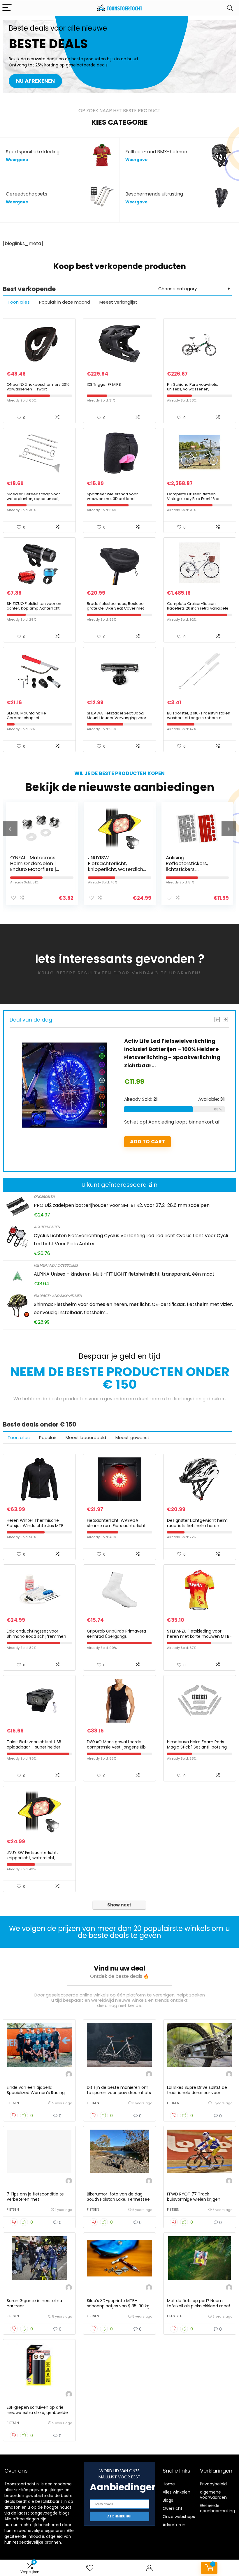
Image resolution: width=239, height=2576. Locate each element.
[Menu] (7, 8)
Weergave (17, 160)
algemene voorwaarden (213, 2495)
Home (169, 2484)
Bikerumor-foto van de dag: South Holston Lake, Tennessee (118, 2197)
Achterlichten (47, 1227)
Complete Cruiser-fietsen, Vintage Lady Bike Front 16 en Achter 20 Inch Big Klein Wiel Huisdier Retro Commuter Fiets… (197, 501)
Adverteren (174, 2525)
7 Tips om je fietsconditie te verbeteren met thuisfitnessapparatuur (35, 2199)
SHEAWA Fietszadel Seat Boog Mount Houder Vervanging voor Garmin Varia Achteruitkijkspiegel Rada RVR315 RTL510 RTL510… (118, 720)
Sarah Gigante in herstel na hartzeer (34, 2303)
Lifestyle (174, 2316)
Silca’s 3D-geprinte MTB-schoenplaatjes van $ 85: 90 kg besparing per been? (118, 2306)
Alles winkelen (176, 2492)
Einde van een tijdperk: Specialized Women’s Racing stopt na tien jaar (36, 2093)
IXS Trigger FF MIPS (104, 384)
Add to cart (147, 1142)
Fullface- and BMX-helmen (58, 1296)
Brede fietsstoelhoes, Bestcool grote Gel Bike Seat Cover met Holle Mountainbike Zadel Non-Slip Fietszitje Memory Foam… (116, 611)
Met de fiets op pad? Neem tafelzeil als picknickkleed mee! (198, 2303)
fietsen (13, 2103)
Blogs (168, 2500)
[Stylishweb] (69, 2075)
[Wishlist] (90, 2568)
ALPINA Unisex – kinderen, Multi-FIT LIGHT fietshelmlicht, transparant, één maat (124, 1274)
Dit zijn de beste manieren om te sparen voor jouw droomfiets (119, 2090)
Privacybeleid (213, 2484)
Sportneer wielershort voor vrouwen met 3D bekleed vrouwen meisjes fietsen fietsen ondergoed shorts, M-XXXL (117, 501)
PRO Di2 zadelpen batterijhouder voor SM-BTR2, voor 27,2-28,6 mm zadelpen (122, 1205)
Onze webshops (179, 2517)
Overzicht (173, 2508)
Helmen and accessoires (56, 1265)
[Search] (230, 8)
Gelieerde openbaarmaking (217, 2508)
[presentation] (10, 829)
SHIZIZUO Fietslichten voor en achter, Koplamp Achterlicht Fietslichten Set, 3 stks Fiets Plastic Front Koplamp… (38, 611)
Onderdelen (44, 1197)
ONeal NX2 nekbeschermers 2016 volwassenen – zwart (38, 387)
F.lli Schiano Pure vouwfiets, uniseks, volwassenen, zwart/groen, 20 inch (193, 389)
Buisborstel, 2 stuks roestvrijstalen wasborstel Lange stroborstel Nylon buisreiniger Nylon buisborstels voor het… (199, 720)
